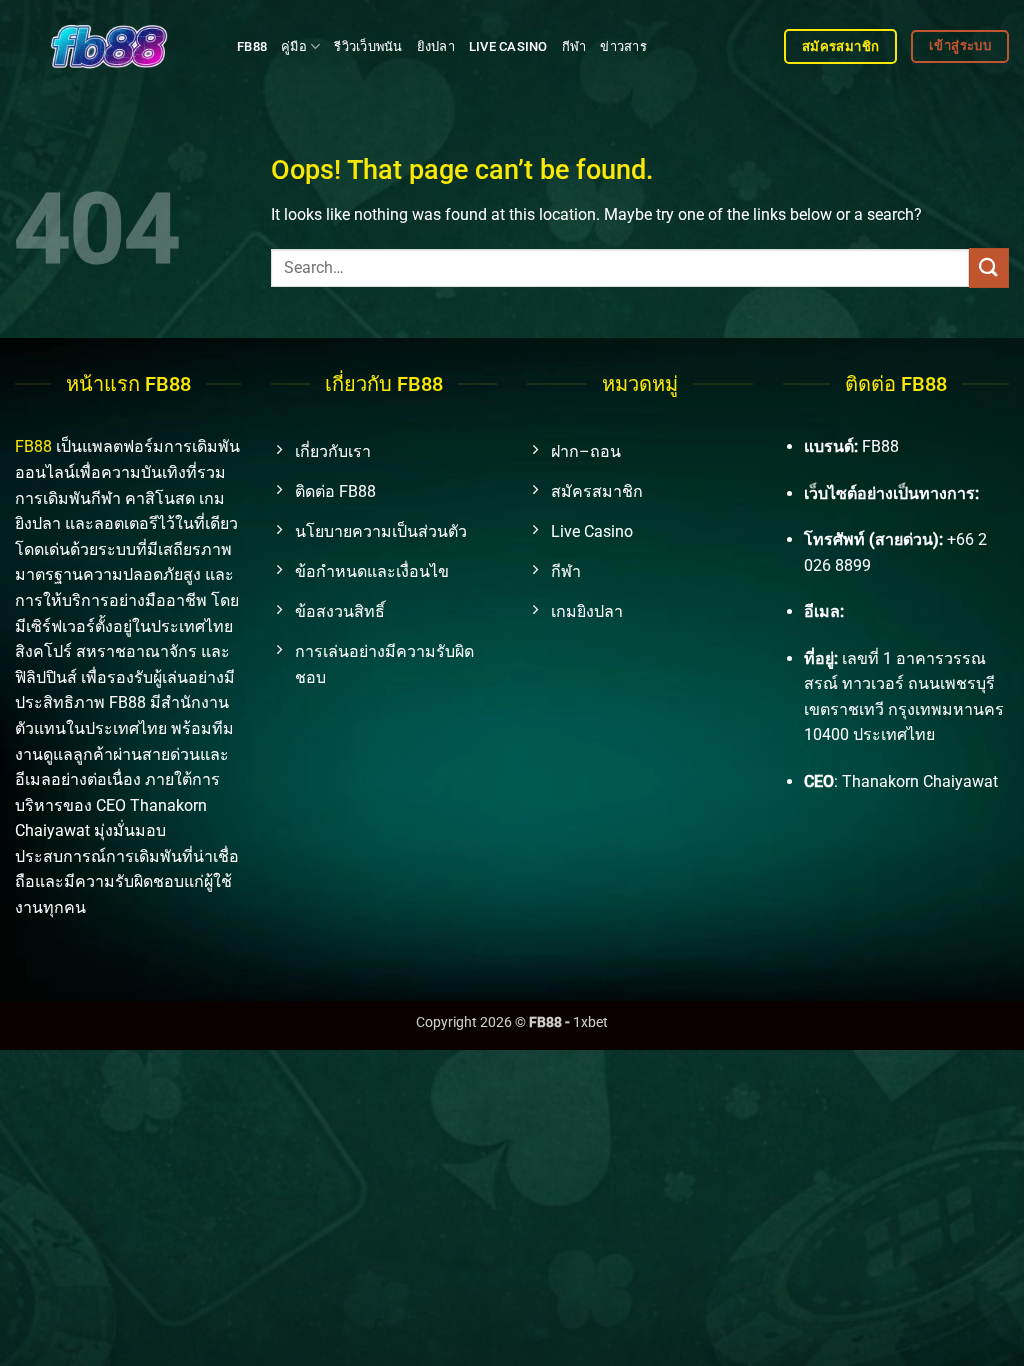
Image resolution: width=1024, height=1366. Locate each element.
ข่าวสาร (623, 46)
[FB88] (111, 46)
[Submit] (989, 267)
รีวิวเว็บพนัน (368, 46)
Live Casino (508, 46)
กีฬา (574, 46)
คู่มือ (294, 46)
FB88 (252, 46)
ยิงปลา (436, 46)
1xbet (590, 1022)
